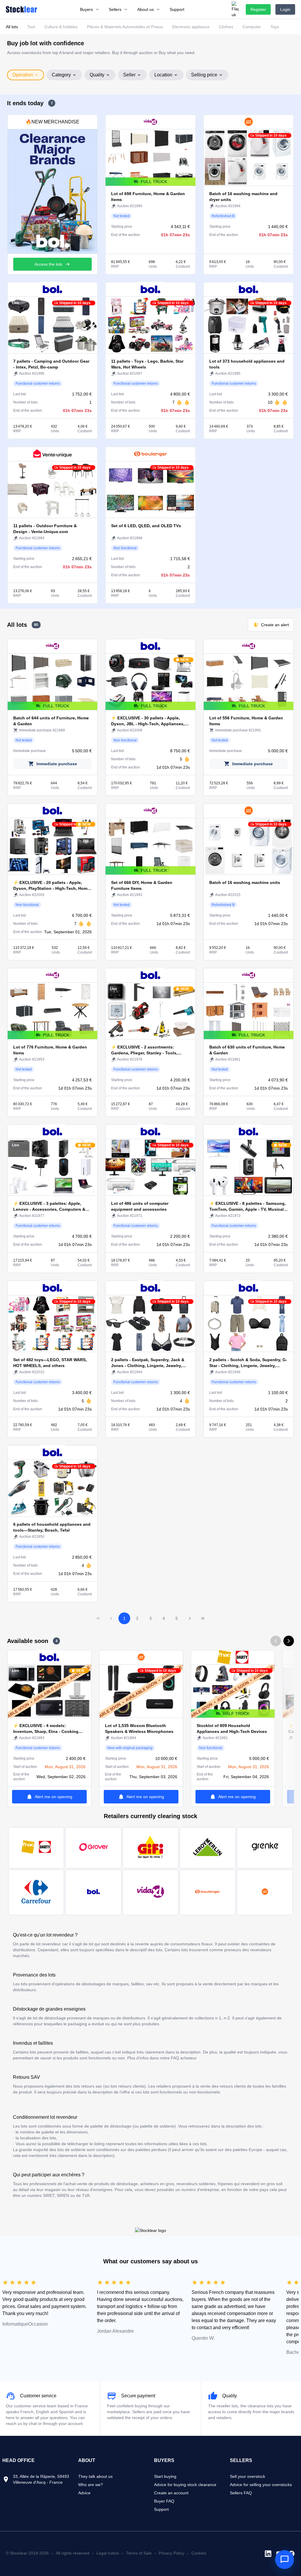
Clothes (226, 27)
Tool (31, 27)
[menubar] (132, 9)
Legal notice (108, 2553)
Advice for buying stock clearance (185, 2485)
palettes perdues (151, 2150)
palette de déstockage (111, 2126)
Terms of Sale (139, 2553)
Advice (84, 2493)
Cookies (199, 2553)
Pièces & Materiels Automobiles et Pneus (125, 27)
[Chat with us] (285, 2560)
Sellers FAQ (241, 2493)
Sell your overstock (248, 2476)
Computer (252, 27)
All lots (12, 27)
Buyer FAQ (164, 2501)
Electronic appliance (191, 27)
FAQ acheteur (184, 2058)
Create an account (171, 2493)
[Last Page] (203, 1618)
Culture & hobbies (61, 27)
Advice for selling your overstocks (261, 2485)
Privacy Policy (172, 2553)
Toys (275, 27)
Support (161, 2509)
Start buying (165, 2476)
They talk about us (95, 2476)
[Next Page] (190, 1618)
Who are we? (91, 2485)
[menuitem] (90, 9)
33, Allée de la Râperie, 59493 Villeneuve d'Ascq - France (41, 2479)
